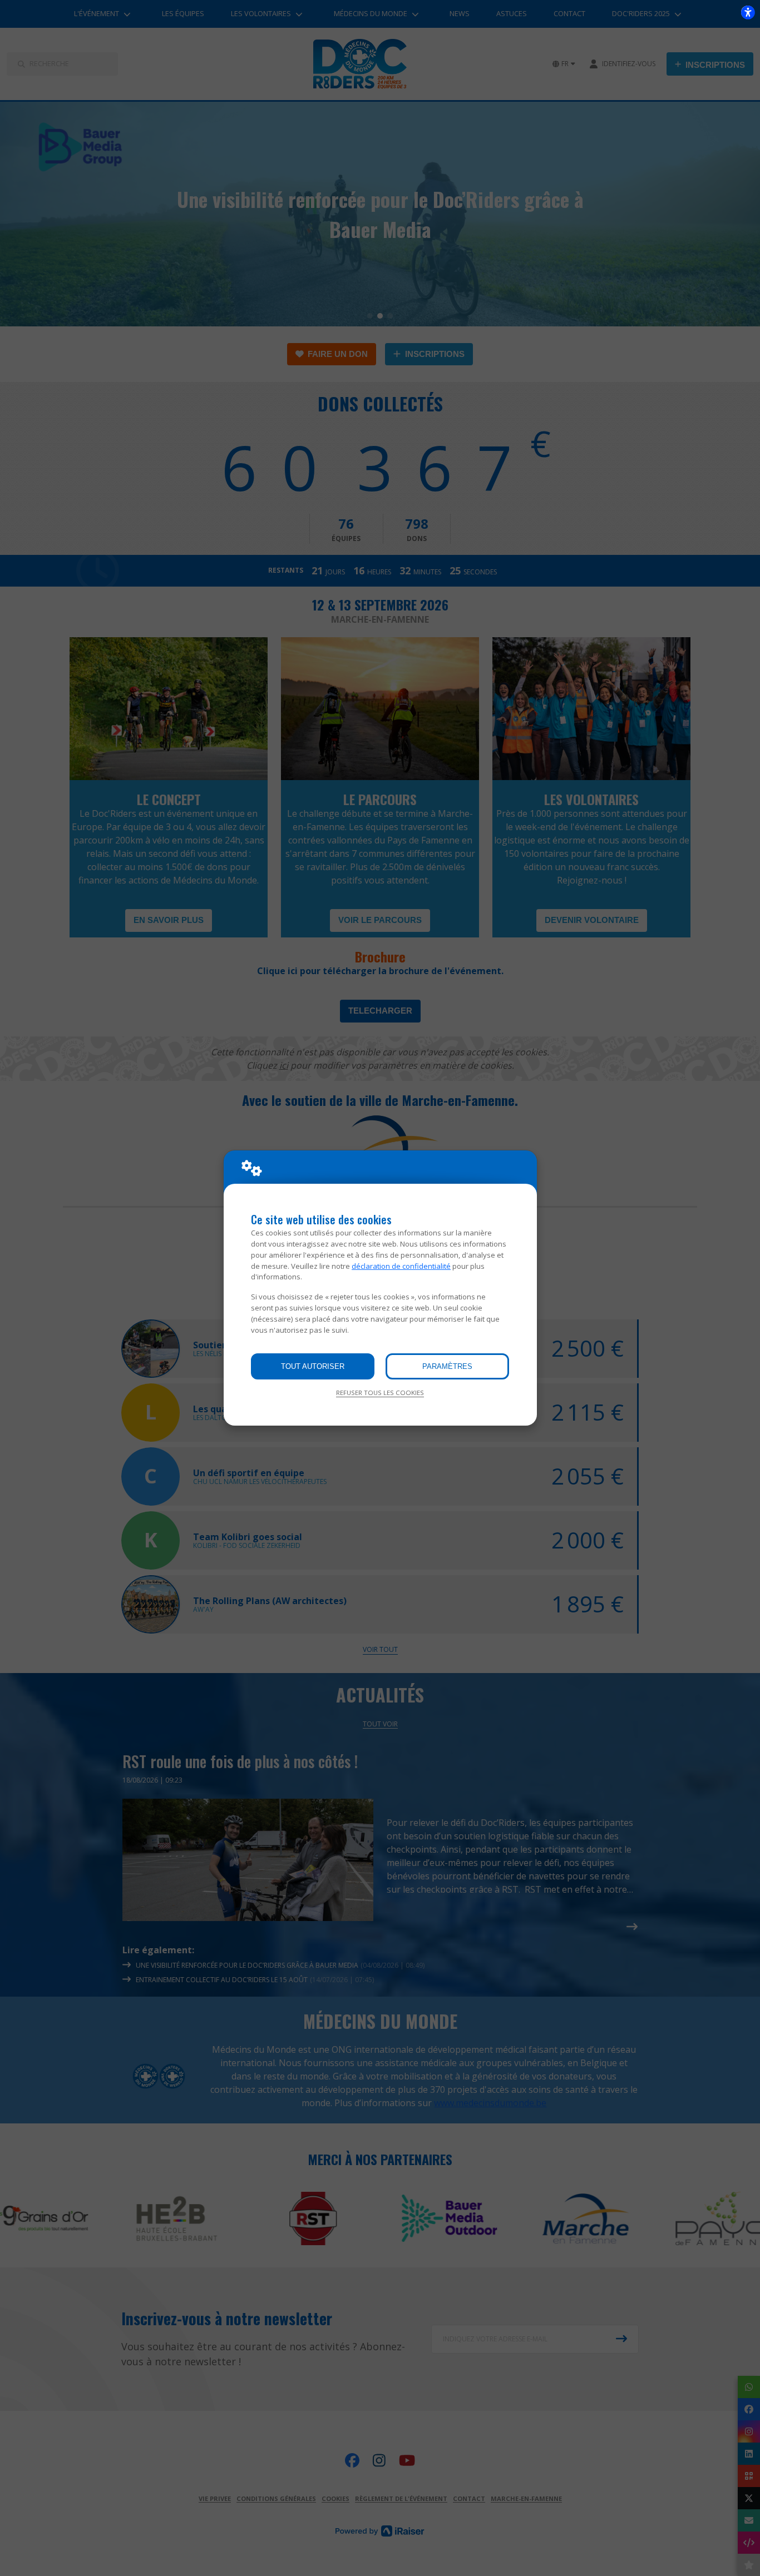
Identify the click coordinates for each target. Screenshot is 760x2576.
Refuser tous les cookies (380, 1393)
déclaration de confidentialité (401, 1266)
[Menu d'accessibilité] (748, 12)
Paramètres (447, 1366)
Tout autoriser (313, 1366)
